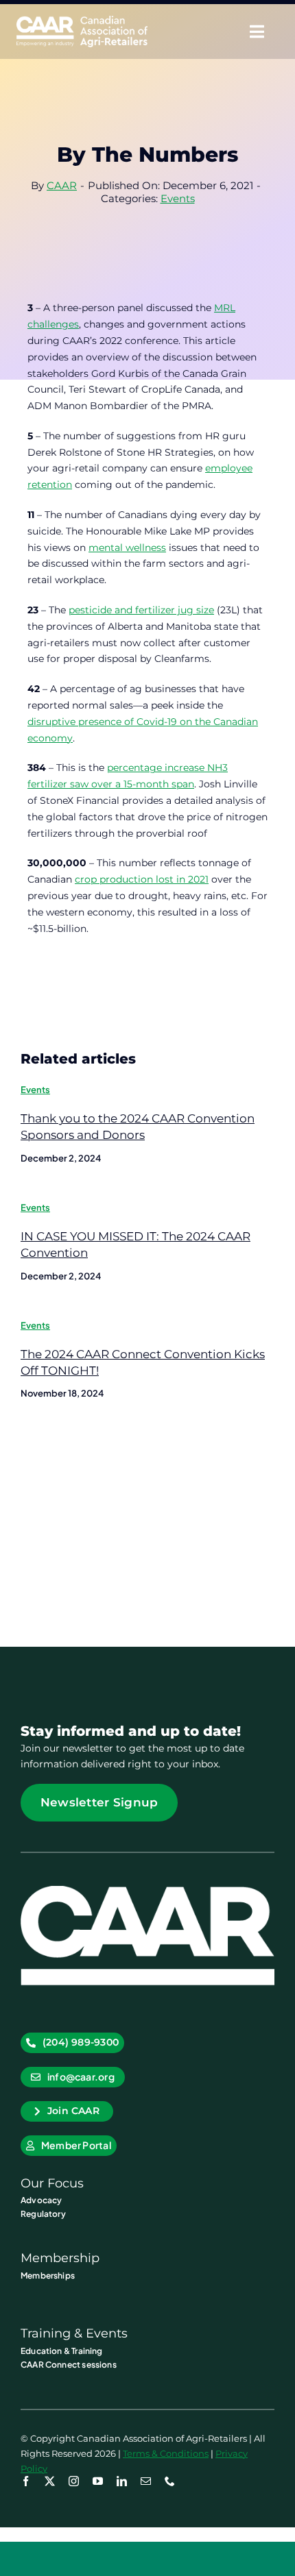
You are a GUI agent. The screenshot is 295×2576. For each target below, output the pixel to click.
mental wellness (127, 548)
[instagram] (74, 2481)
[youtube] (98, 2481)
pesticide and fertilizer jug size (141, 610)
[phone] (170, 2481)
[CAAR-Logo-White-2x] (82, 21)
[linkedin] (122, 2481)
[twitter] (50, 2481)
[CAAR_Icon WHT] (147, 1891)
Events (178, 198)
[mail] (146, 2481)
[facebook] (26, 2481)
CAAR (62, 185)
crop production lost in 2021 (142, 879)
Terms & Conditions (166, 2453)
